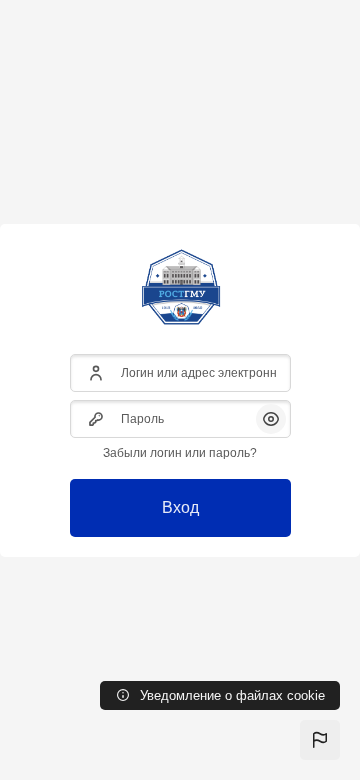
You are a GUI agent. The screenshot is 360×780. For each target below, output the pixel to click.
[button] (320, 740)
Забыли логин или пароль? (180, 453)
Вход (180, 507)
